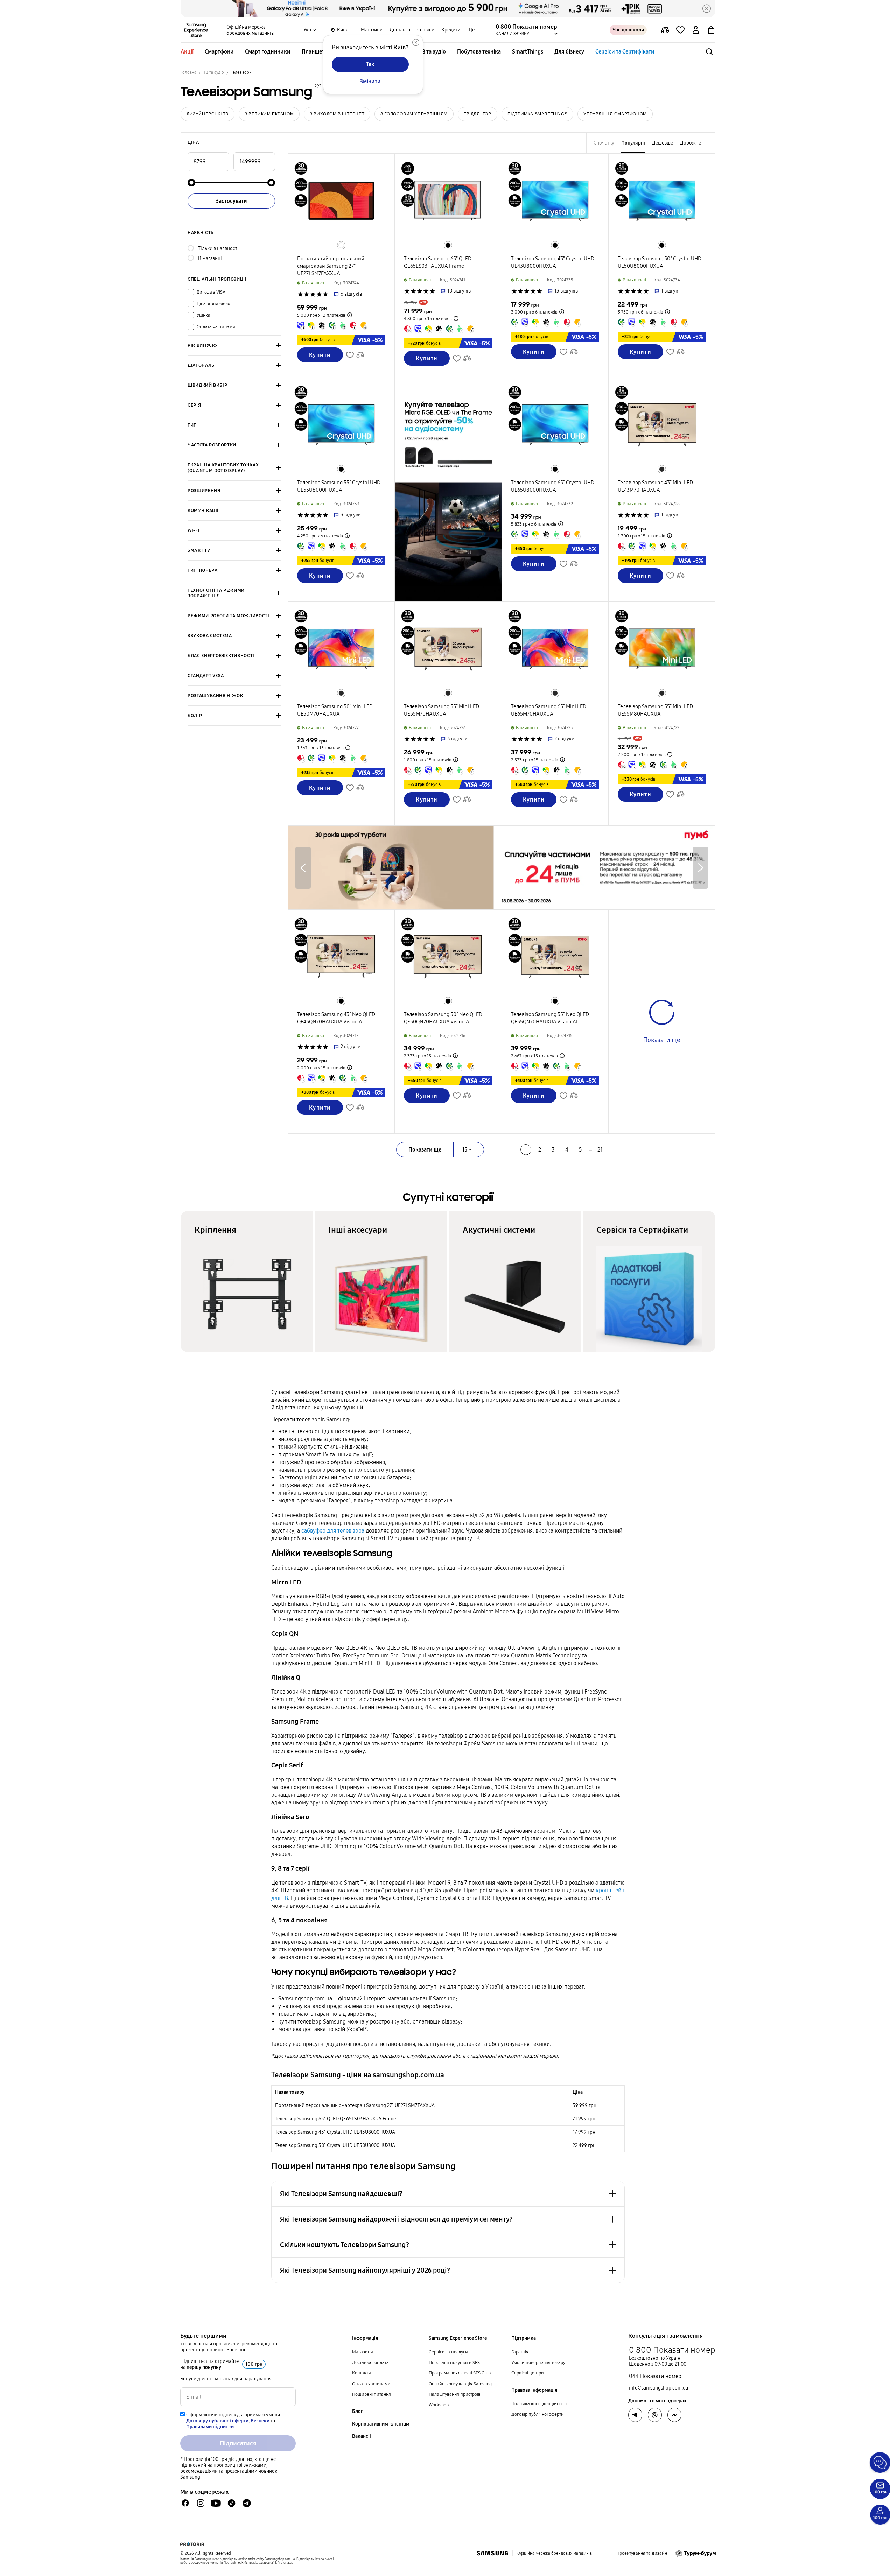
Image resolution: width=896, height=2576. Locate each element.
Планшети (315, 52)
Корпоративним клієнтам (381, 2424)
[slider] (191, 183)
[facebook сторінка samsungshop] (674, 2415)
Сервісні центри (528, 2373)
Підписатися (238, 2443)
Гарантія (520, 2352)
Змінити (370, 81)
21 (600, 1150)
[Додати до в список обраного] (680, 30)
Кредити (451, 30)
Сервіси (426, 30)
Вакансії (362, 2436)
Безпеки (260, 2421)
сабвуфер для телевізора (333, 1531)
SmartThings (528, 52)
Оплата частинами (371, 2384)
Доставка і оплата (370, 2363)
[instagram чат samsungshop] (201, 2503)
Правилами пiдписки (210, 2427)
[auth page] (696, 30)
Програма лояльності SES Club (460, 2373)
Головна (188, 72)
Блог (358, 2411)
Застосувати (231, 201)
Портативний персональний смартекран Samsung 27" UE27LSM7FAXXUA (355, 2106)
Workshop (439, 2405)
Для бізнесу (569, 52)
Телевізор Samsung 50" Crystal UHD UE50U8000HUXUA (335, 2145)
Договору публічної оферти (217, 2421)
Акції (187, 52)
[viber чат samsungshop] (655, 2415)
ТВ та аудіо (432, 52)
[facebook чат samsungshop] (185, 2503)
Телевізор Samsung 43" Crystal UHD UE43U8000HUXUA (335, 2132)
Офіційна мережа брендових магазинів (250, 30)
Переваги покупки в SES (454, 2363)
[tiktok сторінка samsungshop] (231, 2503)
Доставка (400, 30)
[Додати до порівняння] (665, 30)
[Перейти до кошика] (711, 30)
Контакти (362, 2373)
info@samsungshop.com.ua (659, 2388)
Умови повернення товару (538, 2363)
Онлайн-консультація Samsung (460, 2384)
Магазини (372, 30)
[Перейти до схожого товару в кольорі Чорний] (448, 245)
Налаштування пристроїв (455, 2394)
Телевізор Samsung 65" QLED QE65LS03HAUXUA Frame (335, 2119)
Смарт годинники (268, 52)
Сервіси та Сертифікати (625, 52)
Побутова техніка (479, 52)
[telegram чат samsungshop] (247, 2503)
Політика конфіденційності (539, 2404)
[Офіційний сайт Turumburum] (696, 2553)
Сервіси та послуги (448, 2352)
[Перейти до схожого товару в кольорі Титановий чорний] (662, 469)
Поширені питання (372, 2394)
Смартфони (219, 52)
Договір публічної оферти (538, 2414)
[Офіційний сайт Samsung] (492, 2553)
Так (370, 64)
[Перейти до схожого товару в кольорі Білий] (341, 245)
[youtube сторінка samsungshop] (216, 2503)
